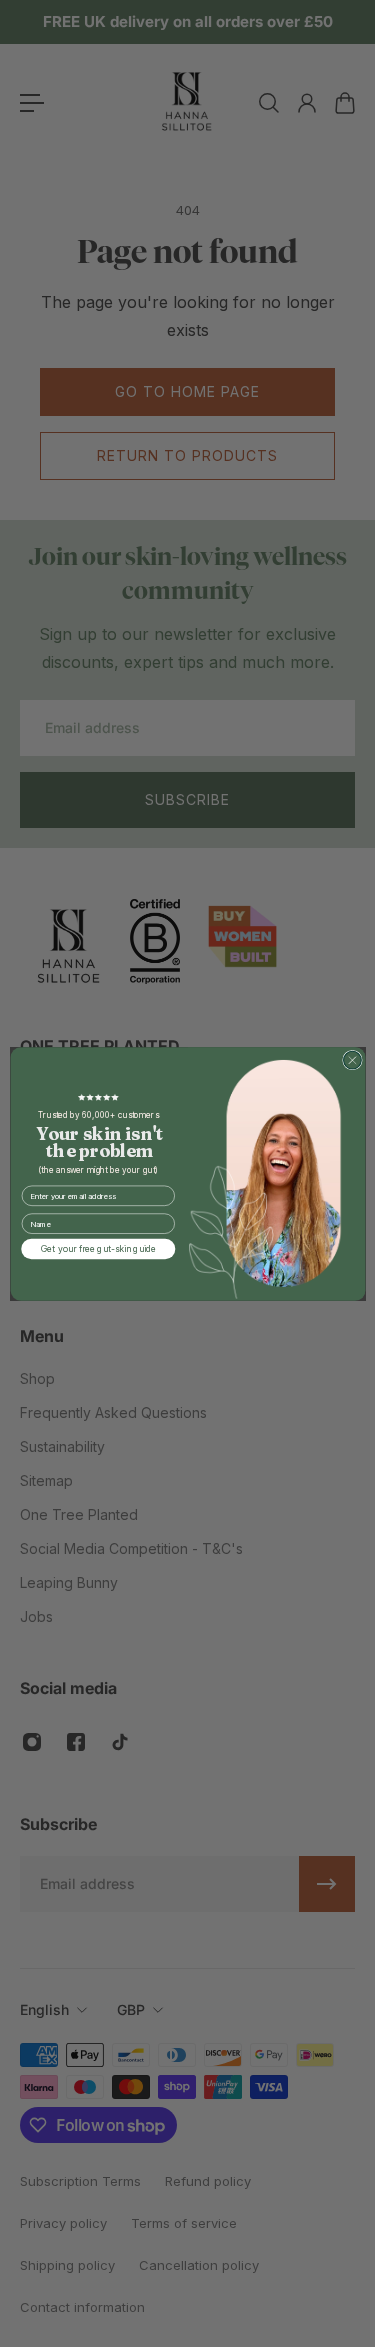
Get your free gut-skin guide (98, 1248)
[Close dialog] (352, 1060)
